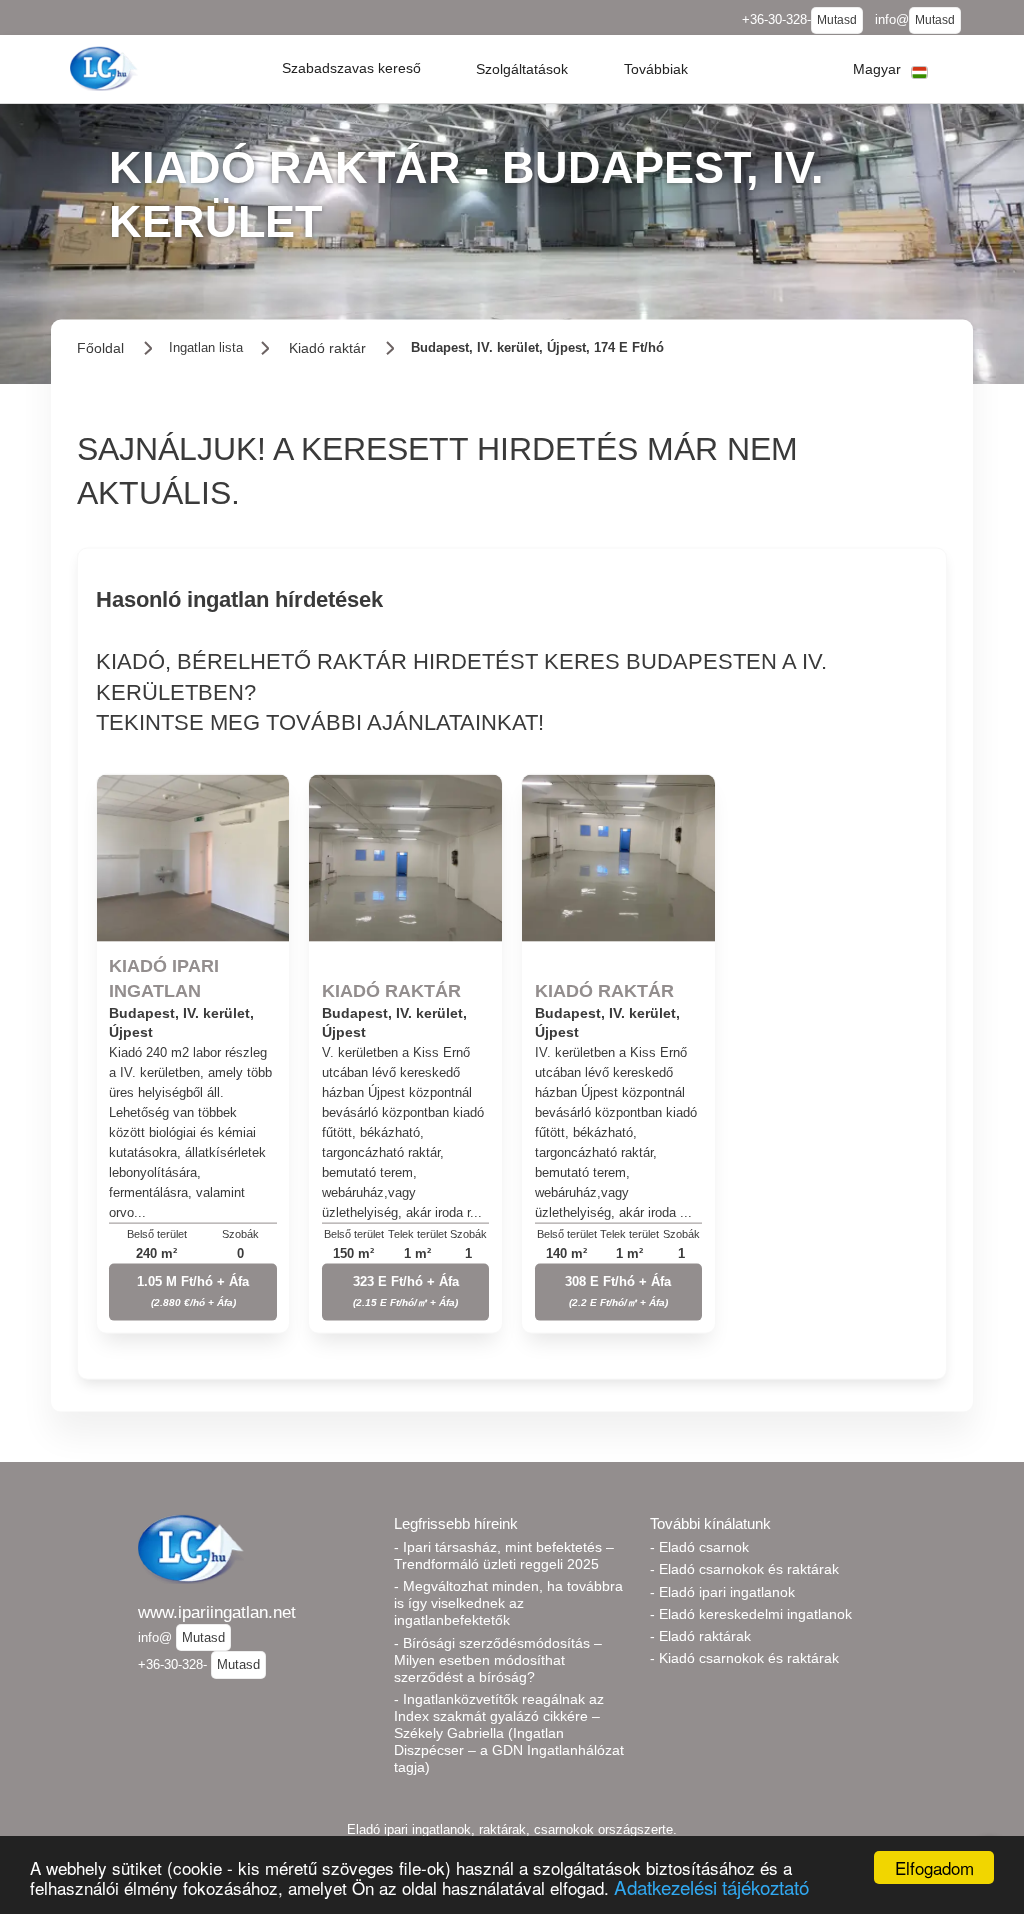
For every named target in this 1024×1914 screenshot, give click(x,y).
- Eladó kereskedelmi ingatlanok (751, 1614)
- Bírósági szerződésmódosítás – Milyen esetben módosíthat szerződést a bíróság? (498, 1660)
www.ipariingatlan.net (217, 1612)
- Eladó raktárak (700, 1636)
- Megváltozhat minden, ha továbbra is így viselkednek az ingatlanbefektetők (508, 1603)
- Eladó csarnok (699, 1547)
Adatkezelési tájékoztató (711, 1886)
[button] (351, 69)
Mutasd (837, 20)
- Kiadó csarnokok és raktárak (744, 1658)
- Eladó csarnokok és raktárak (744, 1569)
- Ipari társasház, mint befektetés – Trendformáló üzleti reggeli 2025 (504, 1555)
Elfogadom (934, 1867)
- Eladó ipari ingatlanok (722, 1592)
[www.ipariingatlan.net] (106, 68)
